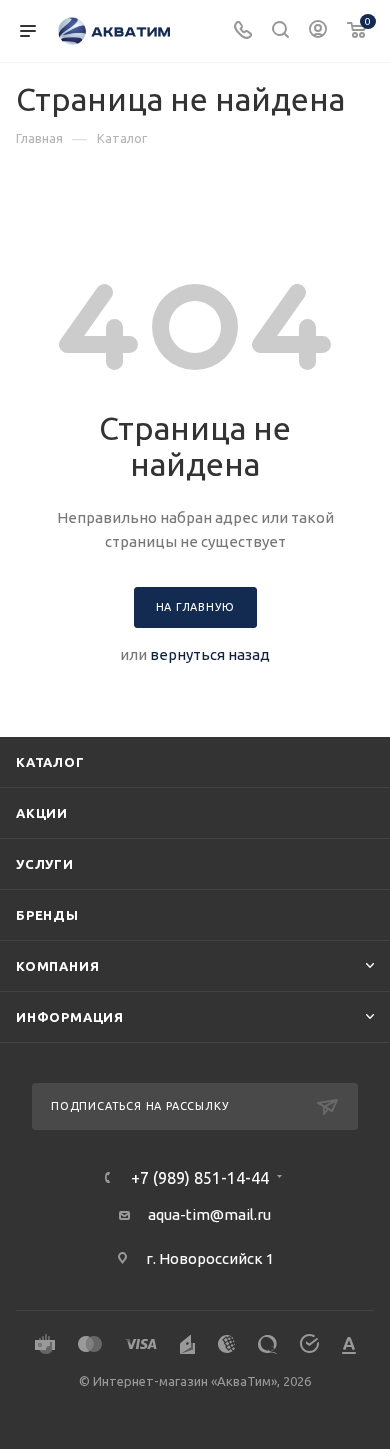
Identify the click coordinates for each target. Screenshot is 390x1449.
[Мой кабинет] (318, 31)
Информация (70, 1017)
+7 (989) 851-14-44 (200, 1178)
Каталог (50, 762)
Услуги (45, 864)
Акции (42, 813)
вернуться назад (210, 654)
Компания (57, 966)
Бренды (47, 915)
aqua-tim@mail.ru (209, 1214)
